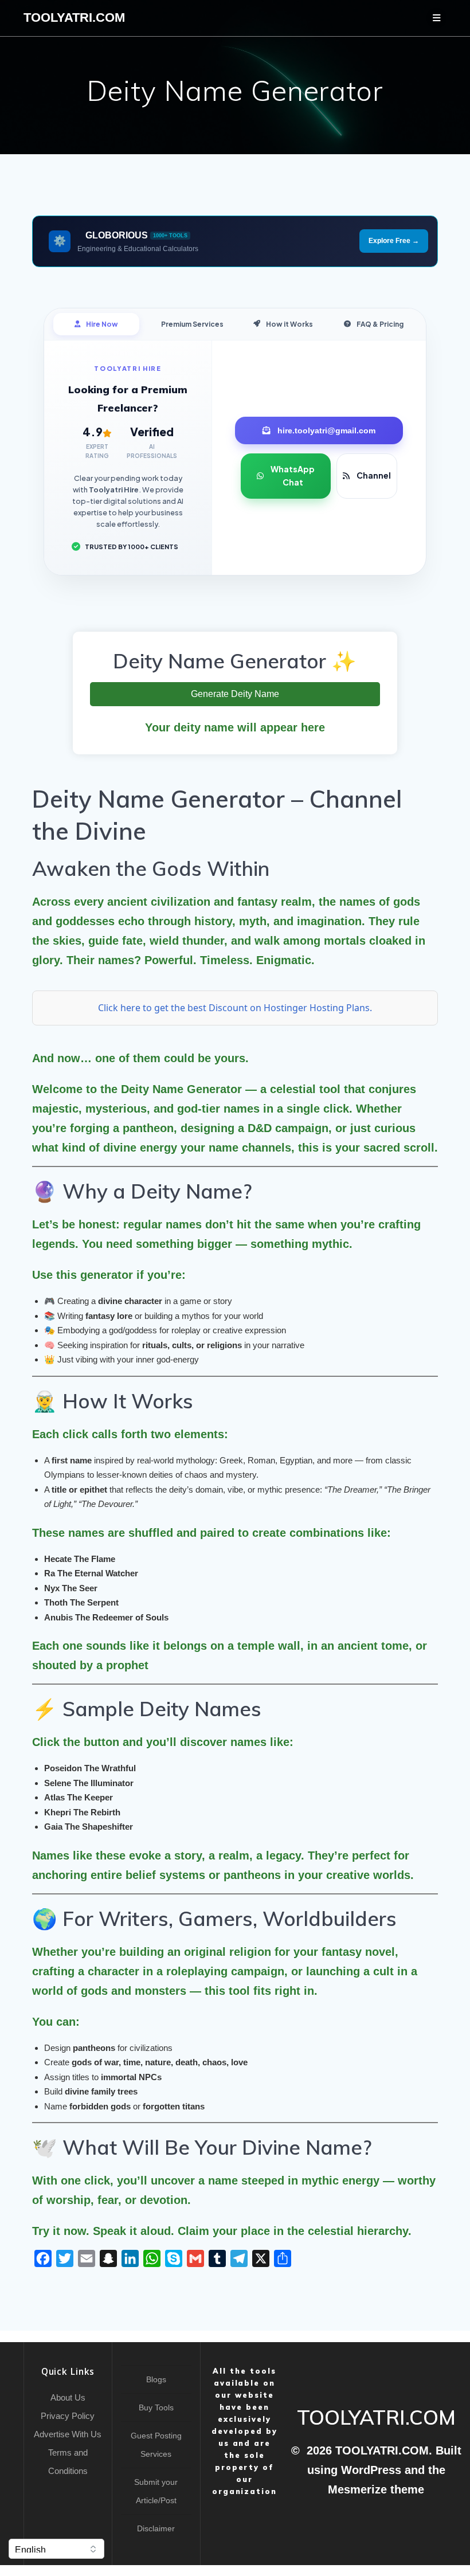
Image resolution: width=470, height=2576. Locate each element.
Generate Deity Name (235, 694)
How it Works (289, 324)
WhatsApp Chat (293, 476)
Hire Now (102, 324)
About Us (68, 2397)
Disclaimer (156, 2528)
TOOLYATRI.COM (74, 18)
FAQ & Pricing (380, 324)
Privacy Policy (68, 2416)
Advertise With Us (68, 2434)
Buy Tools (156, 2407)
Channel (374, 475)
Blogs (156, 2379)
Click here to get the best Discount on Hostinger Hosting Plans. (235, 1008)
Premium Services (192, 324)
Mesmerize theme (376, 2489)
